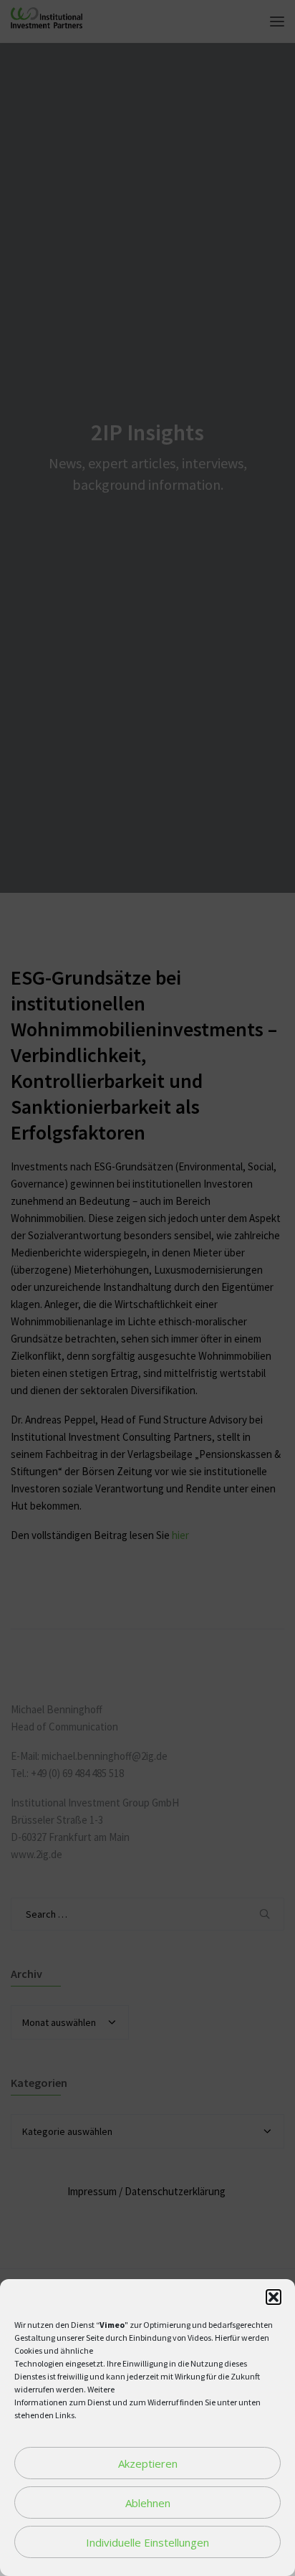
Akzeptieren (148, 2463)
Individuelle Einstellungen (147, 2542)
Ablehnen (148, 2503)
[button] (274, 2297)
